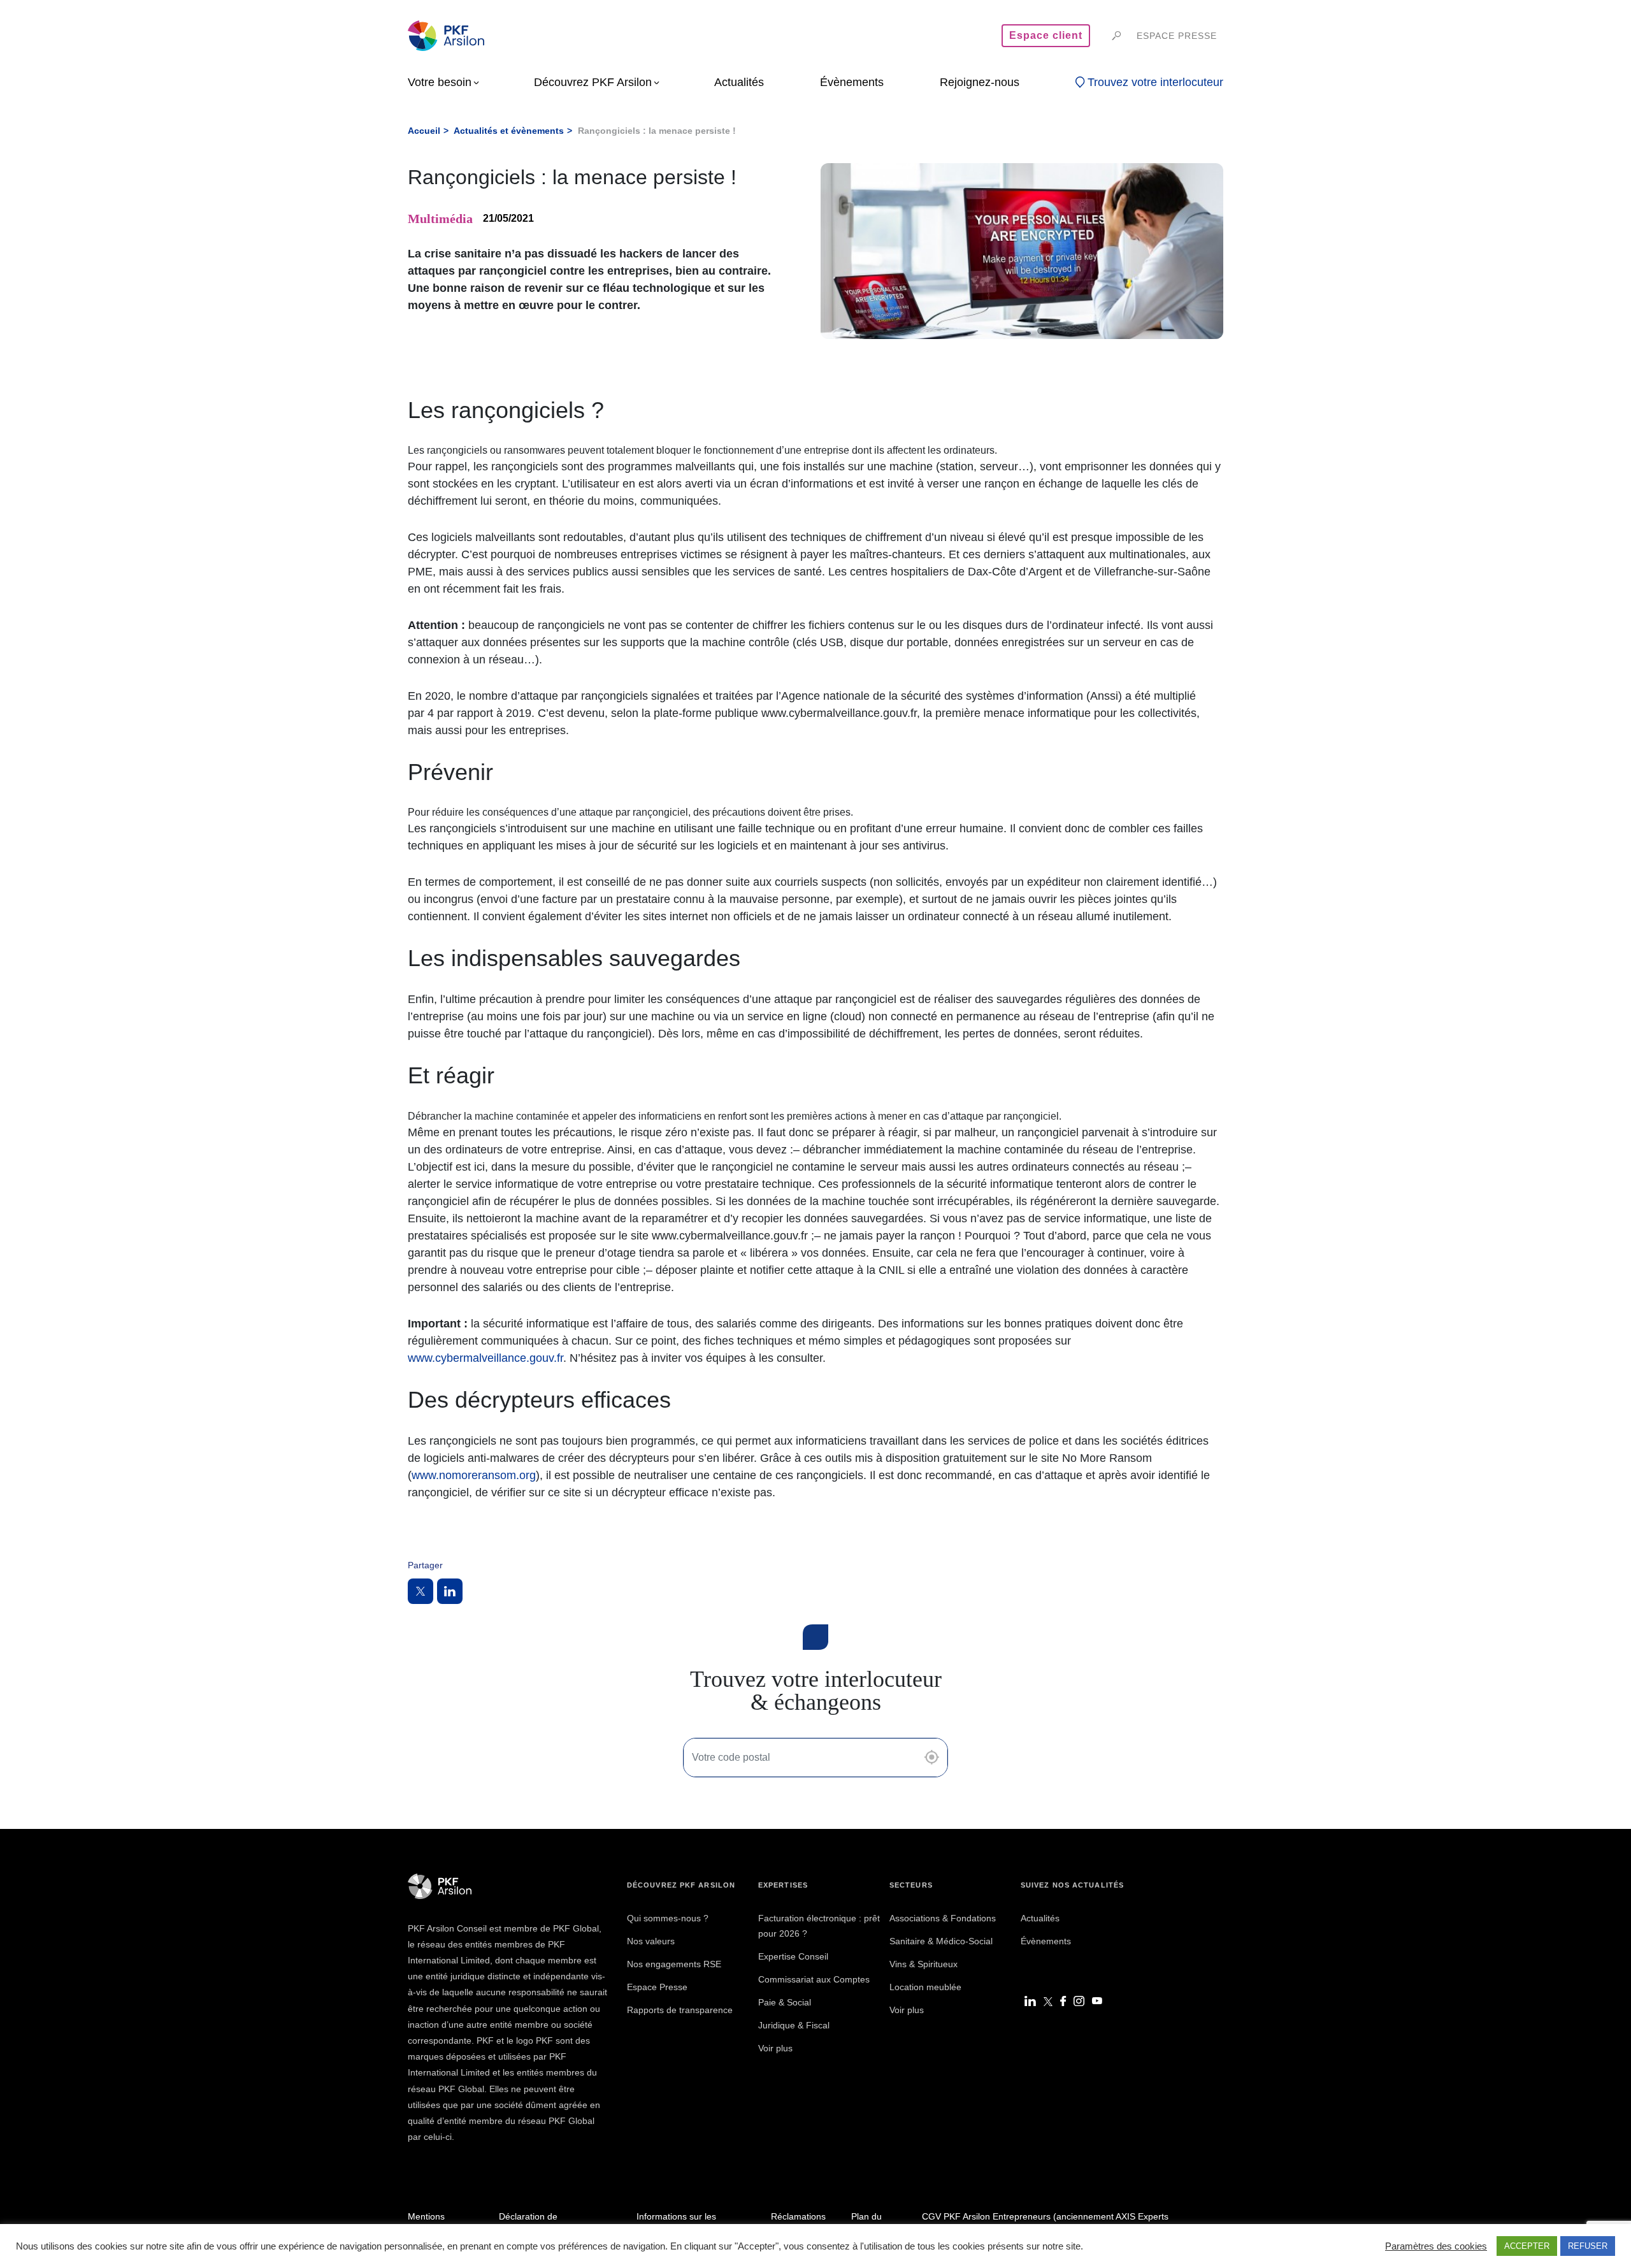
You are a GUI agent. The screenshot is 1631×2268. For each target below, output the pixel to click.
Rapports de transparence (680, 2010)
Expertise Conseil (793, 1956)
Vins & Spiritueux (923, 1964)
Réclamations (798, 2216)
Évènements (1046, 1941)
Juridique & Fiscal (794, 2025)
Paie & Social (785, 2002)
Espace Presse (657, 1987)
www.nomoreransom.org (474, 1475)
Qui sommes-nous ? (668, 1918)
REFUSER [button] (1588, 2246)
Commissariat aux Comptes (814, 1979)
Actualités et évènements (509, 131)
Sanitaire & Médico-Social (941, 1941)
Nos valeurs (651, 1941)
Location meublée (925, 1987)
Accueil (424, 131)
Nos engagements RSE (674, 1964)
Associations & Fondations (943, 1918)
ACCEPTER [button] (1527, 2246)
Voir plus (775, 2048)
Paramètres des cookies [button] (1436, 2246)
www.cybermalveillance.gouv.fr (485, 1358)
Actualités (1040, 1918)
